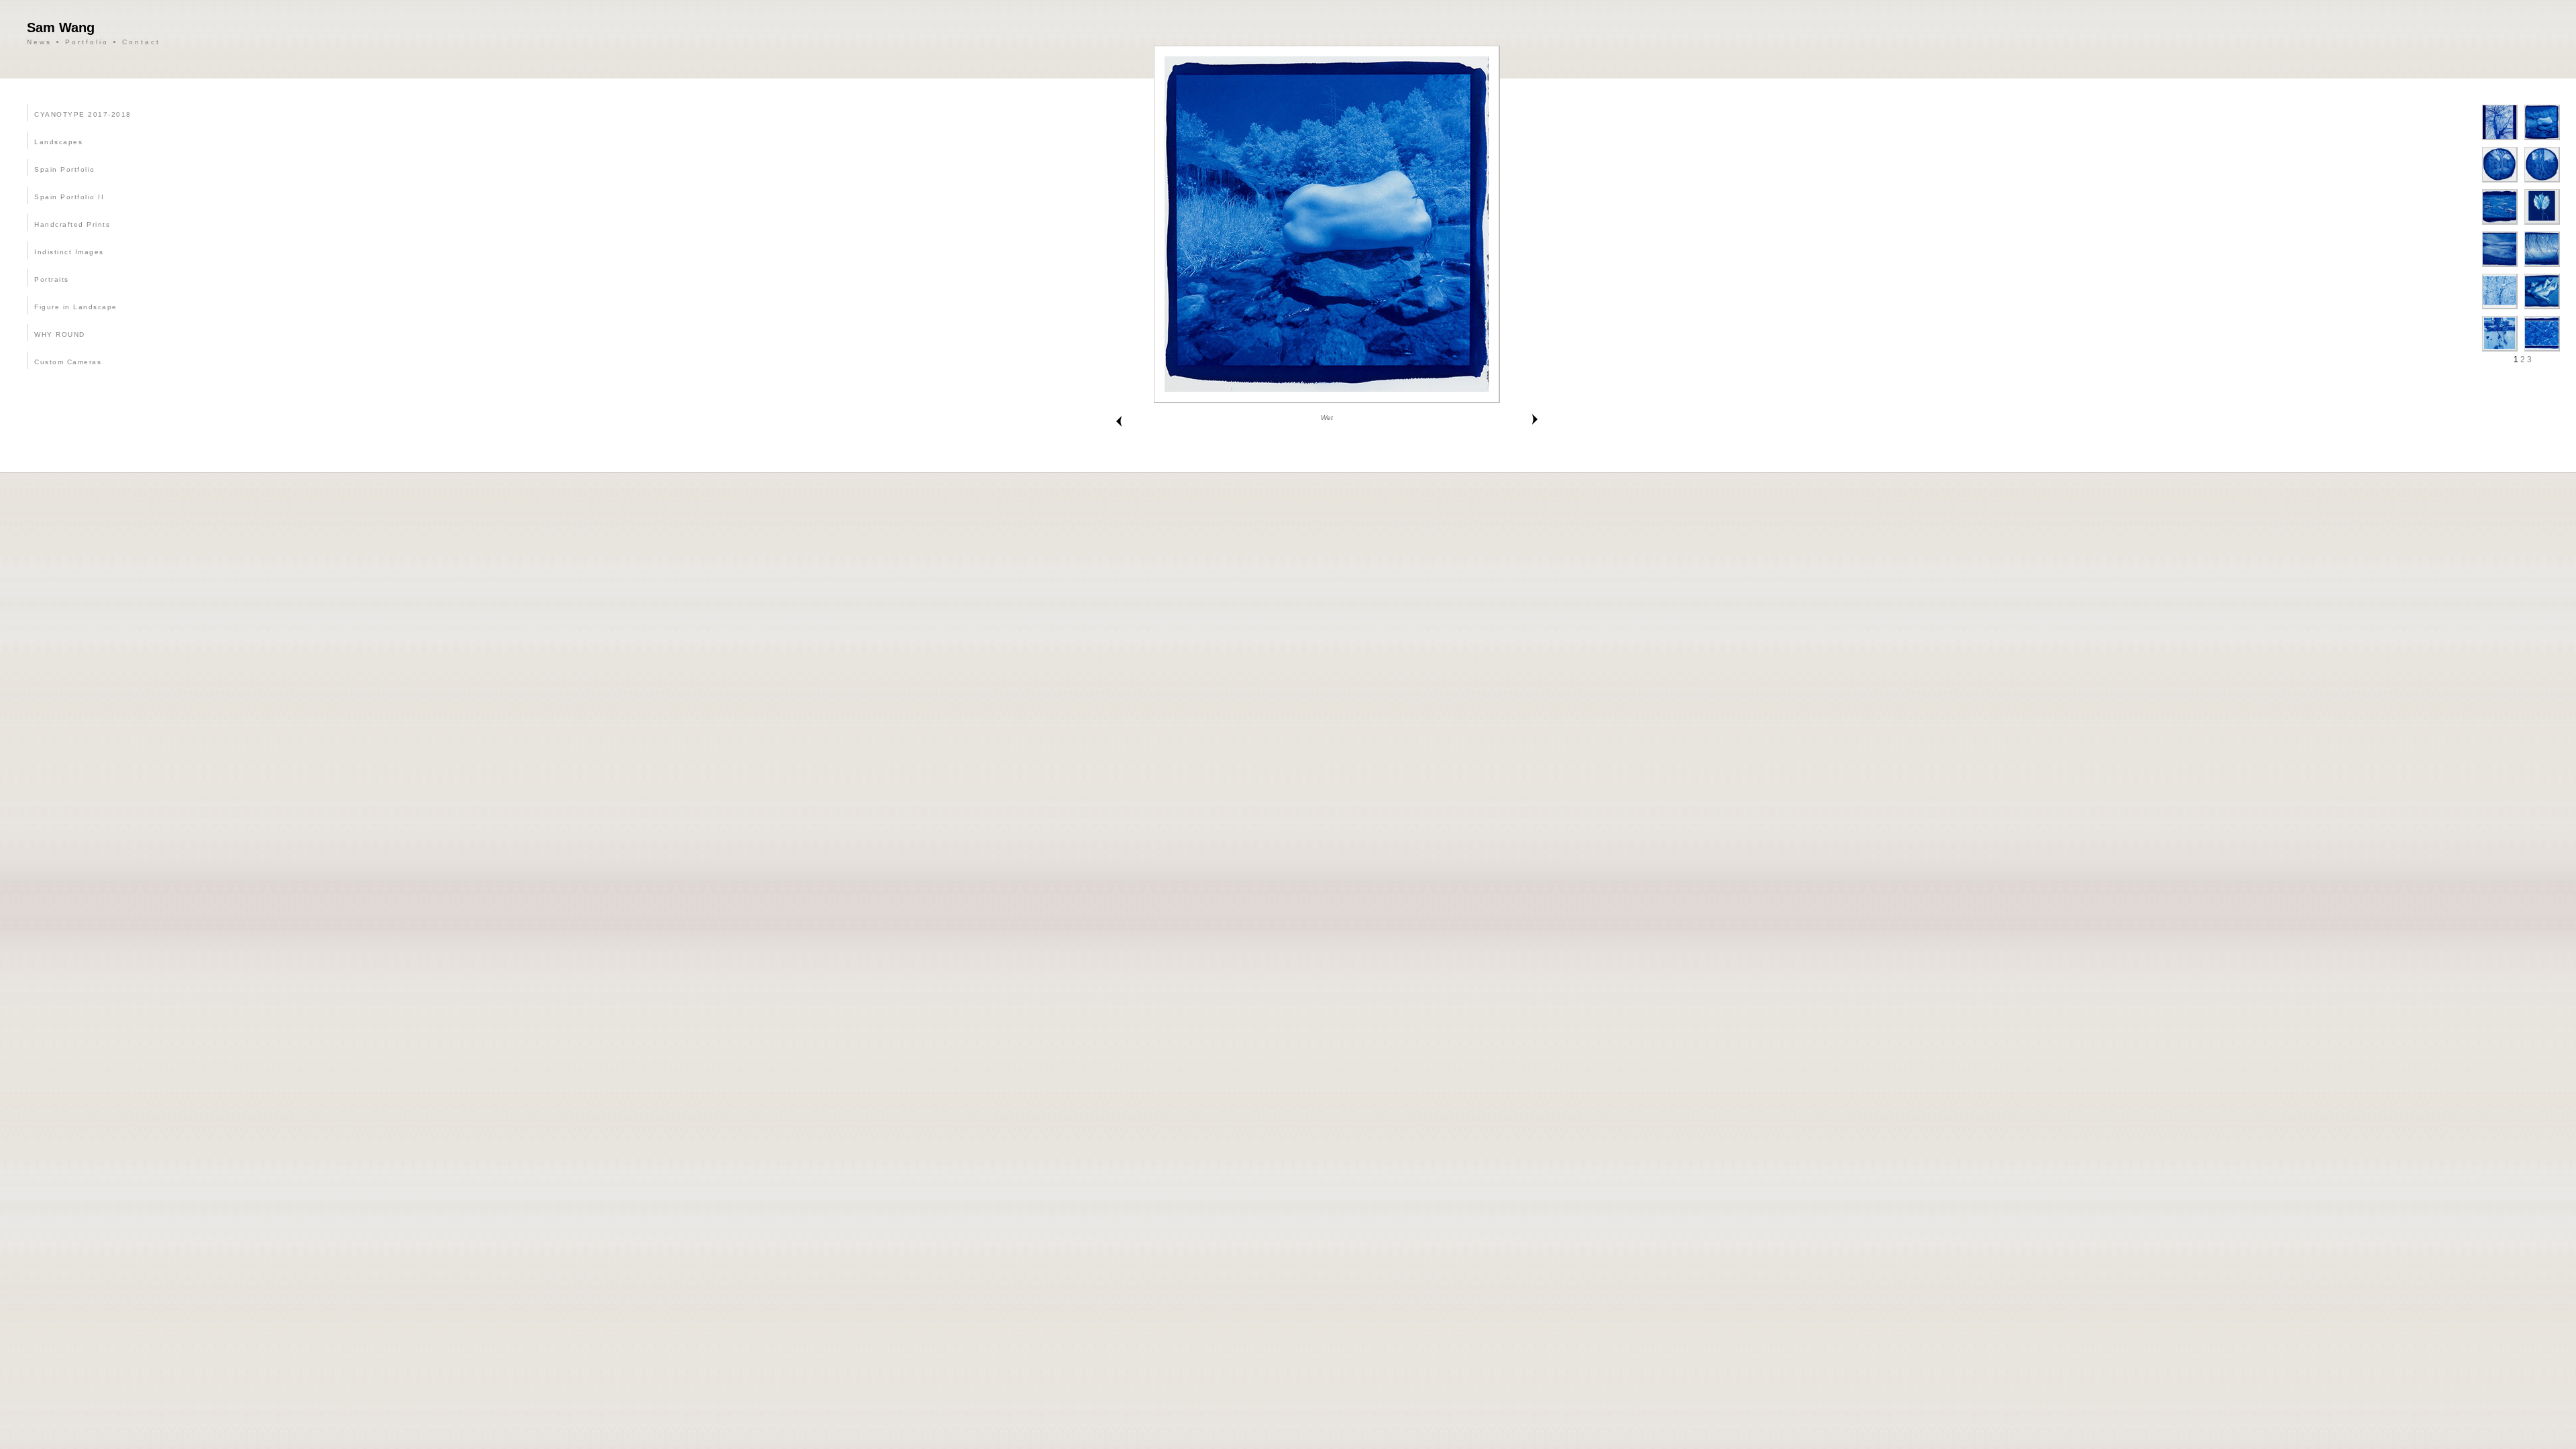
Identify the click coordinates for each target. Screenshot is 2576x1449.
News (39, 42)
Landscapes (58, 142)
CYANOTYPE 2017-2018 (83, 114)
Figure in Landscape (76, 307)
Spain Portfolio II (69, 197)
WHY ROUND (60, 334)
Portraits (52, 279)
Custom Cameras (68, 362)
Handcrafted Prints (72, 224)
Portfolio (87, 42)
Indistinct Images (69, 252)
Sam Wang (61, 28)
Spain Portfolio (65, 169)
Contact (141, 42)
